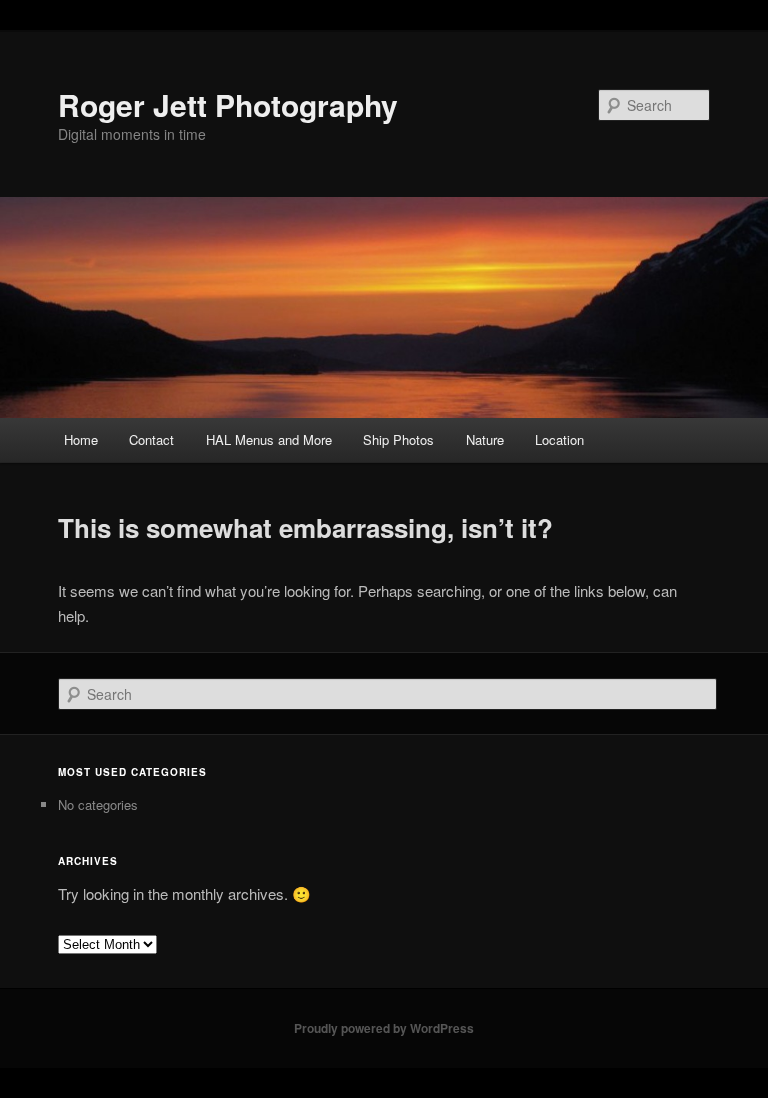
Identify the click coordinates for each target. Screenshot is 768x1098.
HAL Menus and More (269, 439)
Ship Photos (398, 439)
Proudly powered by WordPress (384, 1028)
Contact (151, 439)
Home (81, 439)
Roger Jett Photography (228, 104)
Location (559, 439)
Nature (485, 439)
